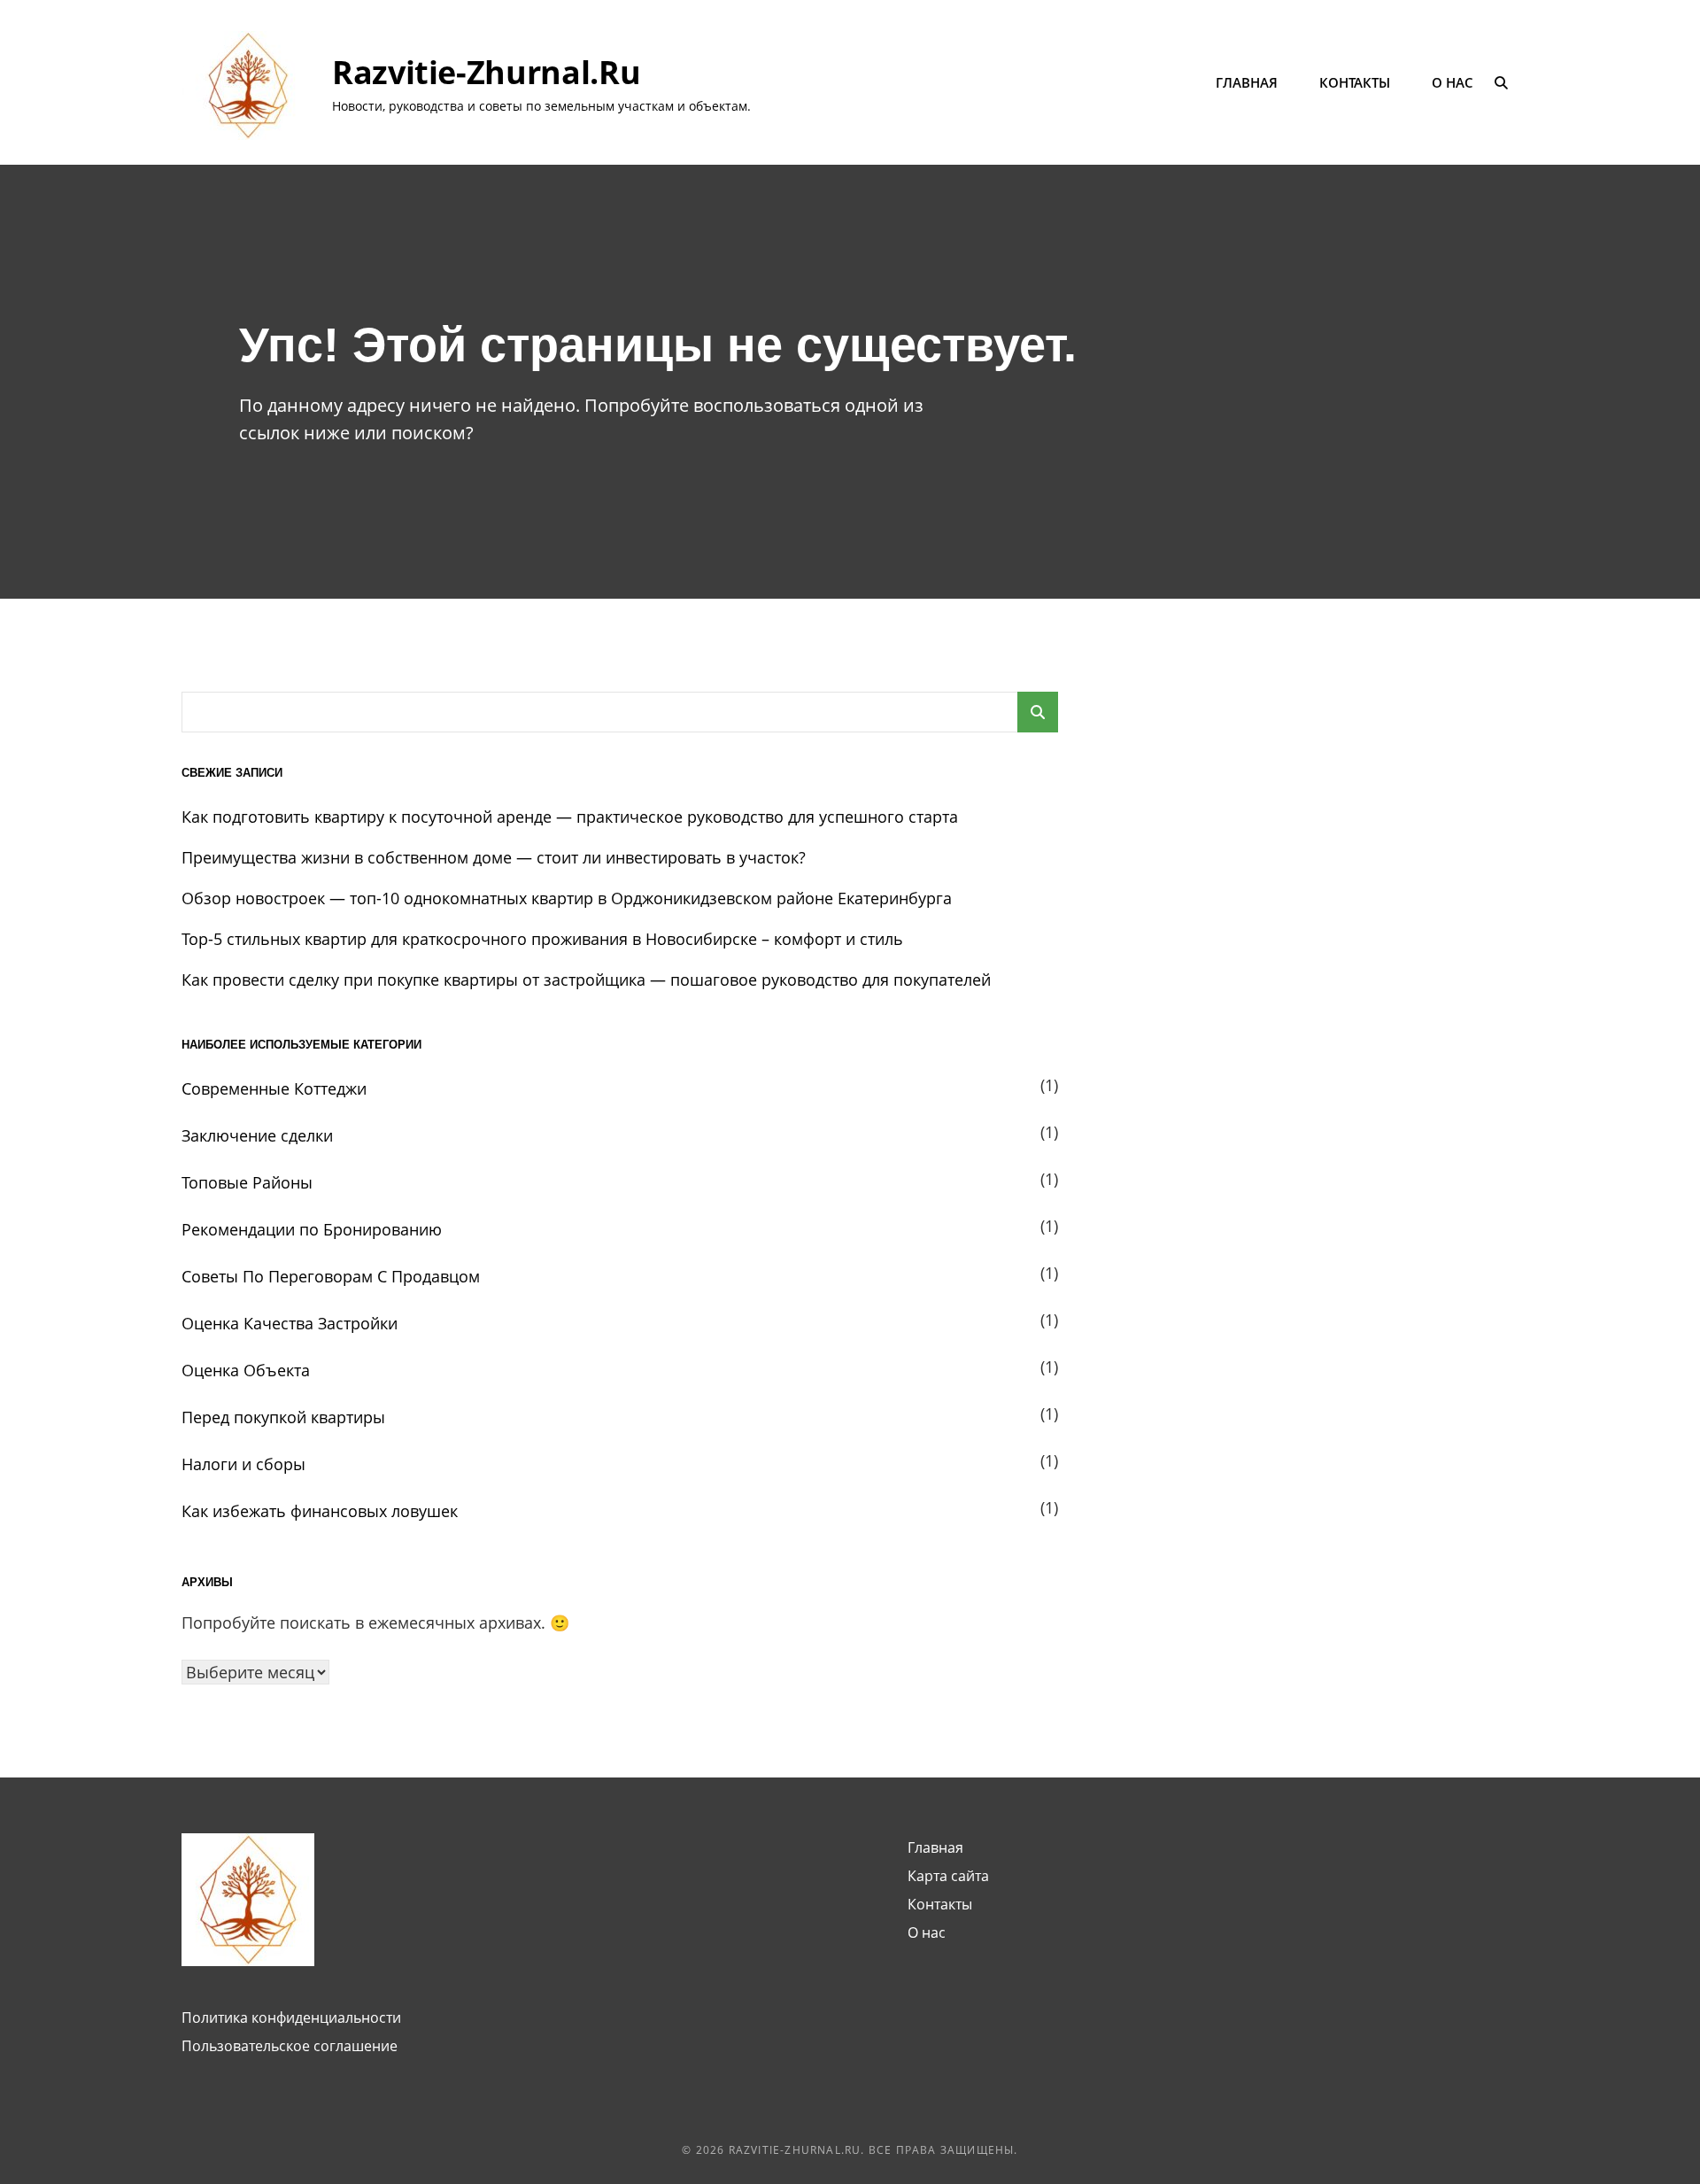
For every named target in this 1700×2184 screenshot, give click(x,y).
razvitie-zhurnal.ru (486, 72)
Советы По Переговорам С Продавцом (331, 1276)
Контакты (1355, 82)
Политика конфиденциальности (291, 2017)
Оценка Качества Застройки (290, 1323)
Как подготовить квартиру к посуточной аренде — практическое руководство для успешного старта (570, 817)
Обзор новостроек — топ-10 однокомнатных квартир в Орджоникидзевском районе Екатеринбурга (567, 898)
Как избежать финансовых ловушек (320, 1511)
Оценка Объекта (246, 1370)
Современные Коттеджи (274, 1088)
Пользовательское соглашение (290, 2046)
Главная (1247, 82)
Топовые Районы (247, 1182)
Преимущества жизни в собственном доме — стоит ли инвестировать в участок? (494, 857)
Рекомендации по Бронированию (312, 1229)
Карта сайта (948, 1876)
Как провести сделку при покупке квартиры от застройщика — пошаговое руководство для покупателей (586, 980)
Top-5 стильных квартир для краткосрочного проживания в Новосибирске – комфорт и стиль (542, 939)
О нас (1453, 82)
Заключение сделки (257, 1135)
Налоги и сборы (243, 1464)
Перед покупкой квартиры (283, 1417)
